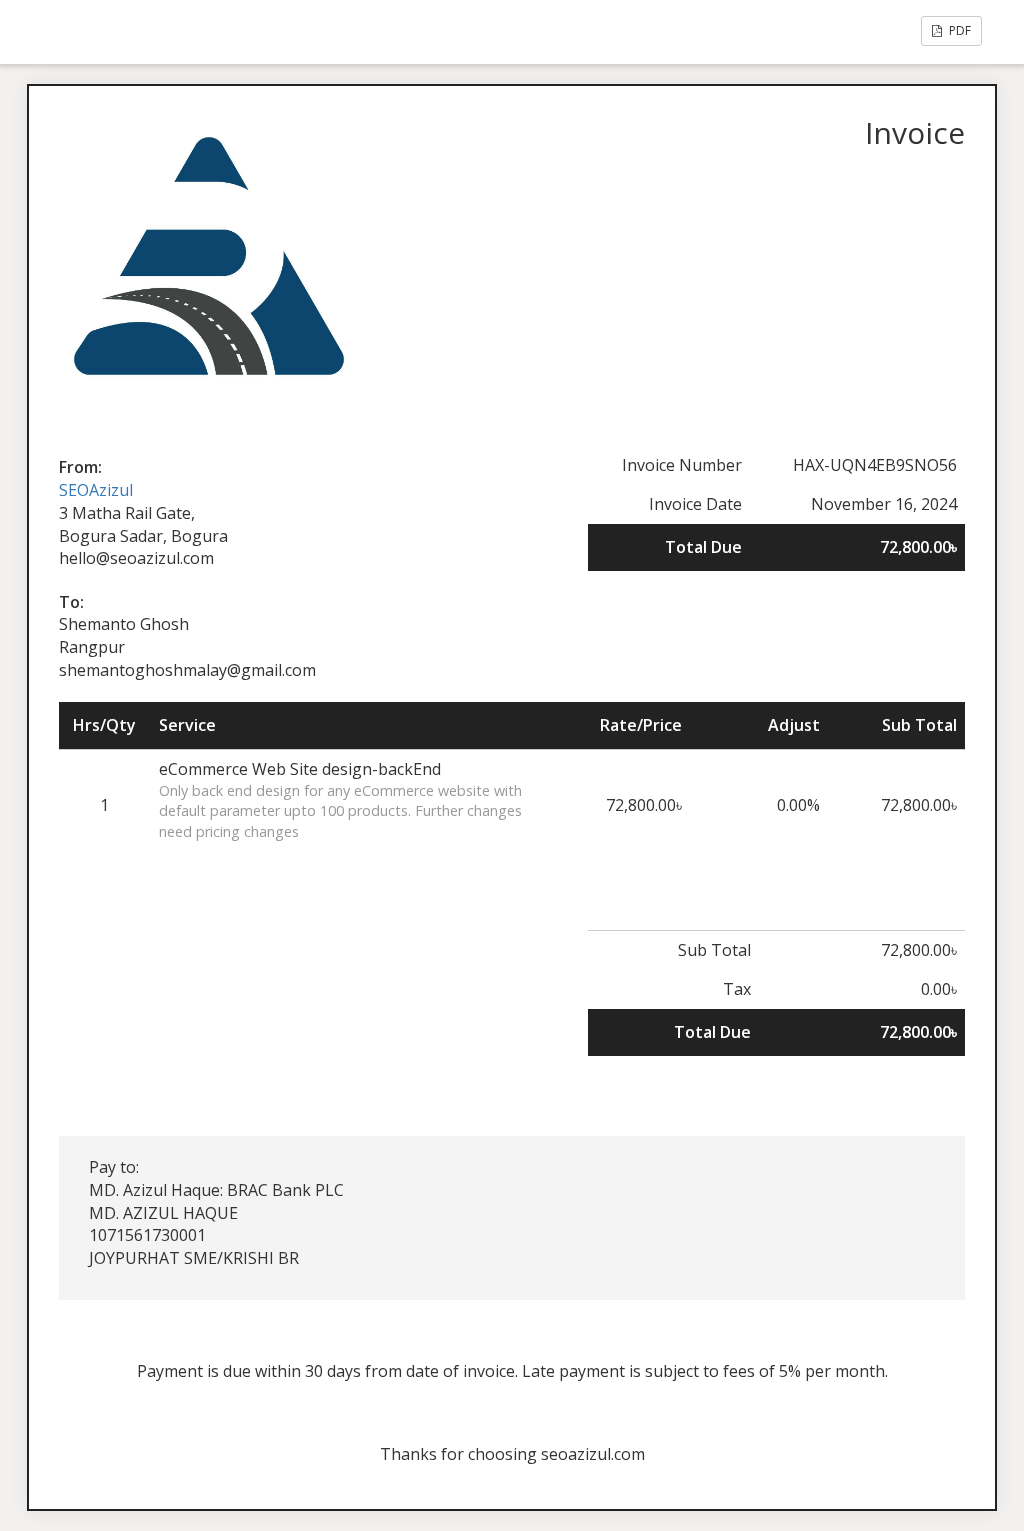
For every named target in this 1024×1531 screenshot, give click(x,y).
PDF (958, 30)
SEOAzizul (96, 490)
